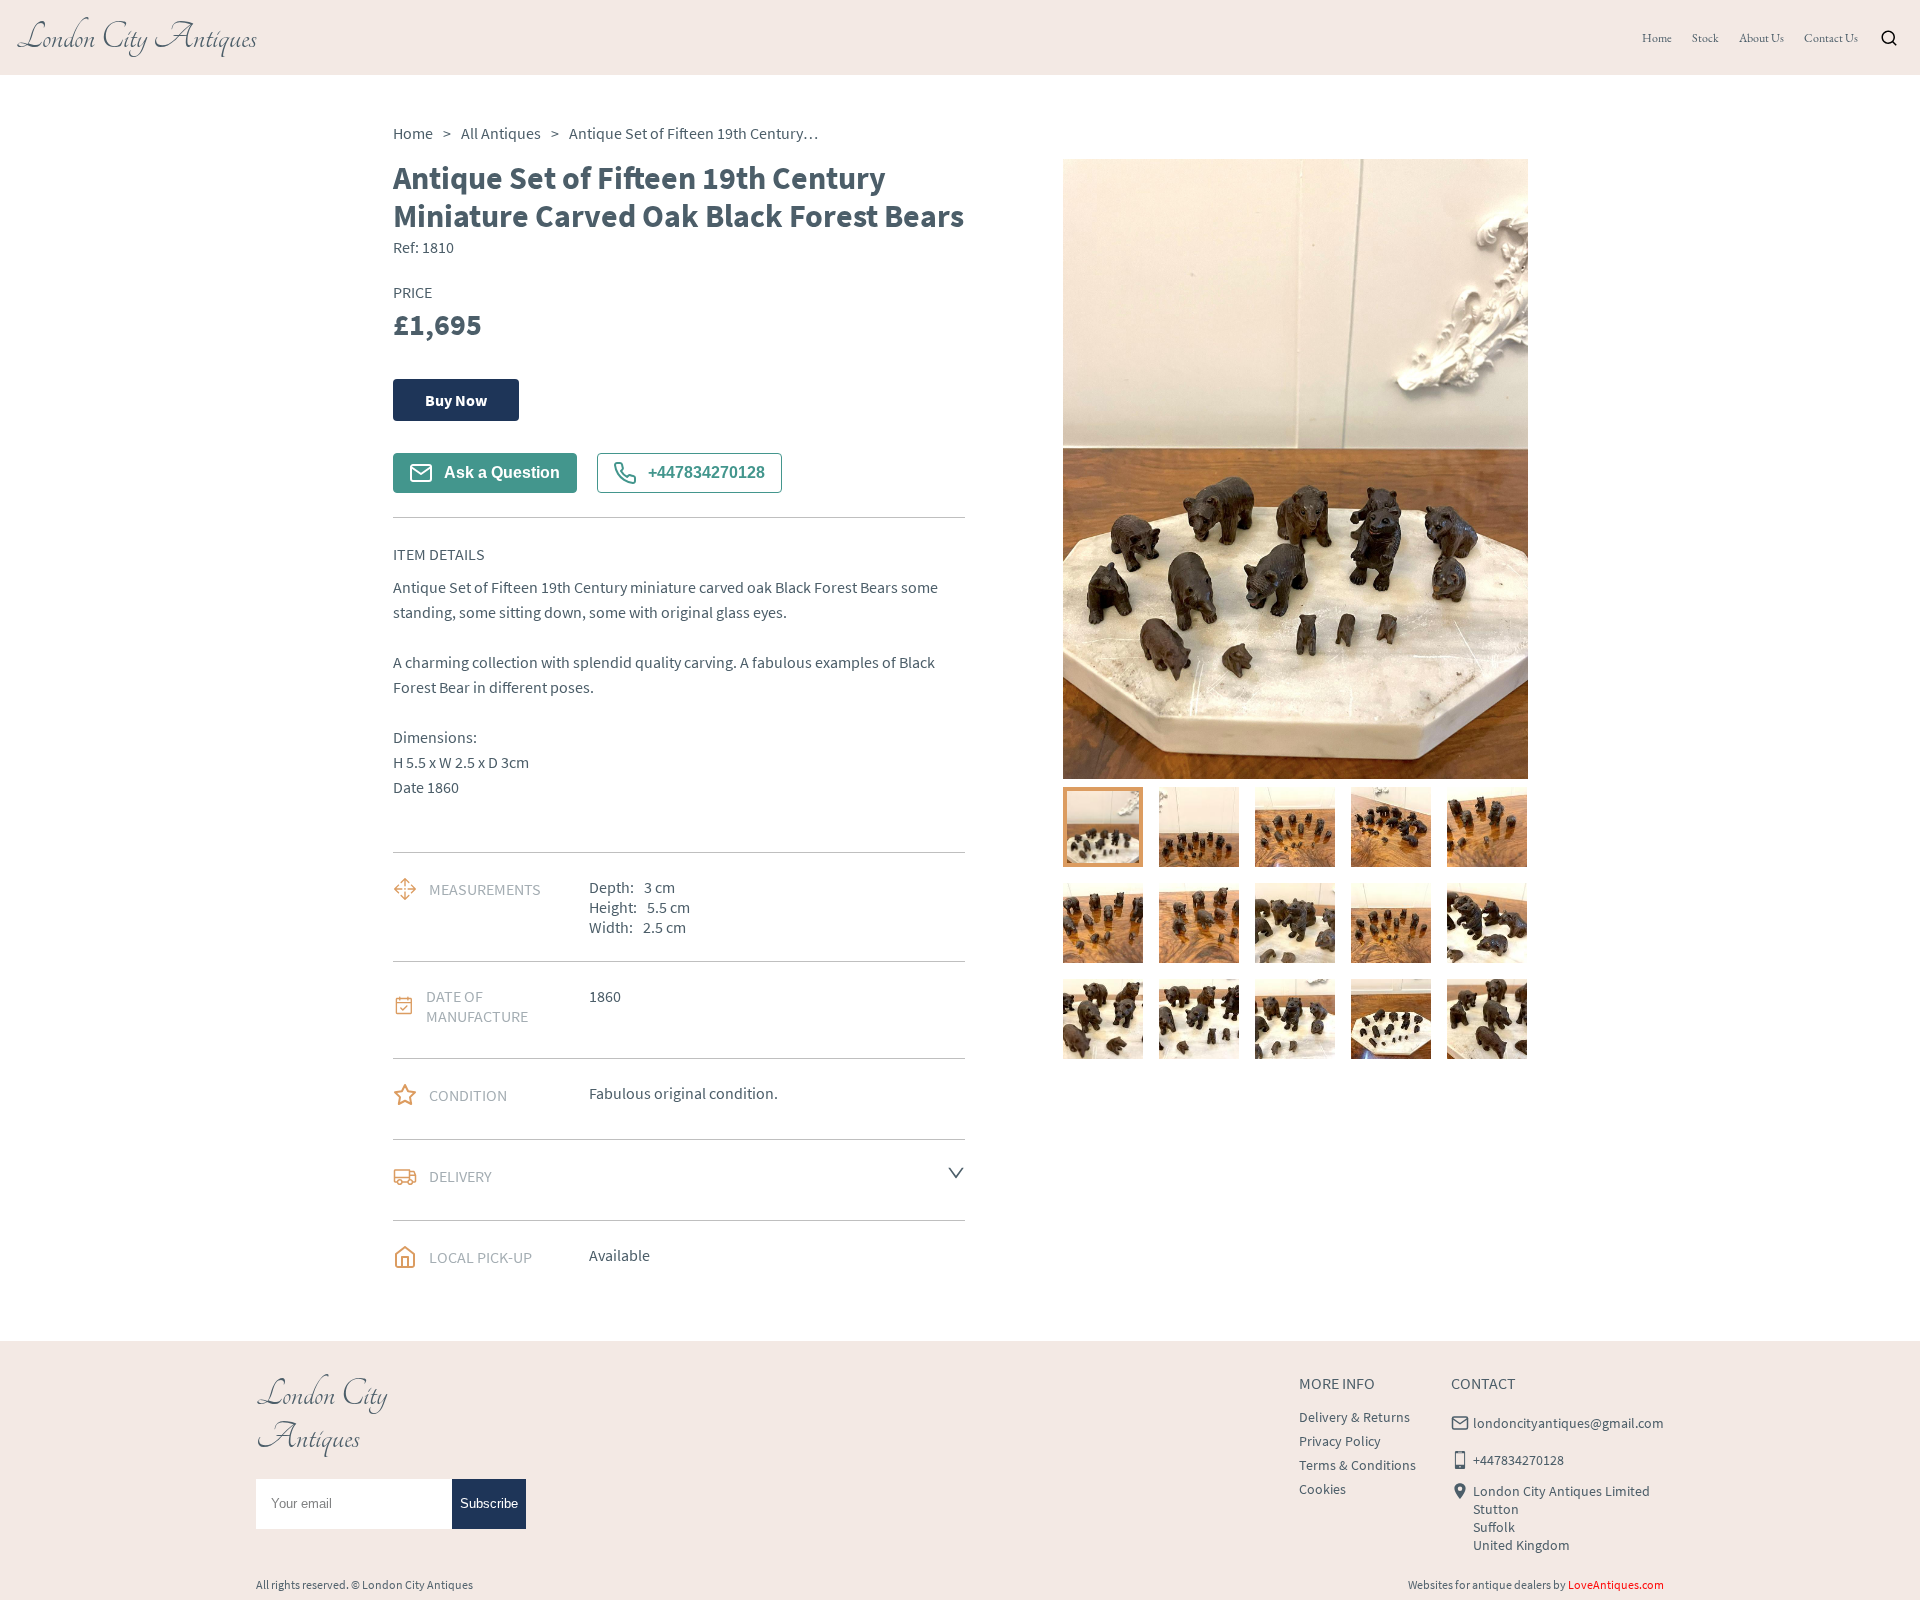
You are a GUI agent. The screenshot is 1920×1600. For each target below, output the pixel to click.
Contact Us (1831, 38)
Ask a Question (502, 472)
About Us (1761, 38)
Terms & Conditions (1357, 1465)
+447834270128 (706, 472)
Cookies (1322, 1489)
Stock (1705, 38)
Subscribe (489, 1503)
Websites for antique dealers (1479, 1584)
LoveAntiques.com (1616, 1584)
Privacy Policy (1340, 1441)
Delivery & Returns (1354, 1417)
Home (1657, 38)
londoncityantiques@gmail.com (1568, 1423)
